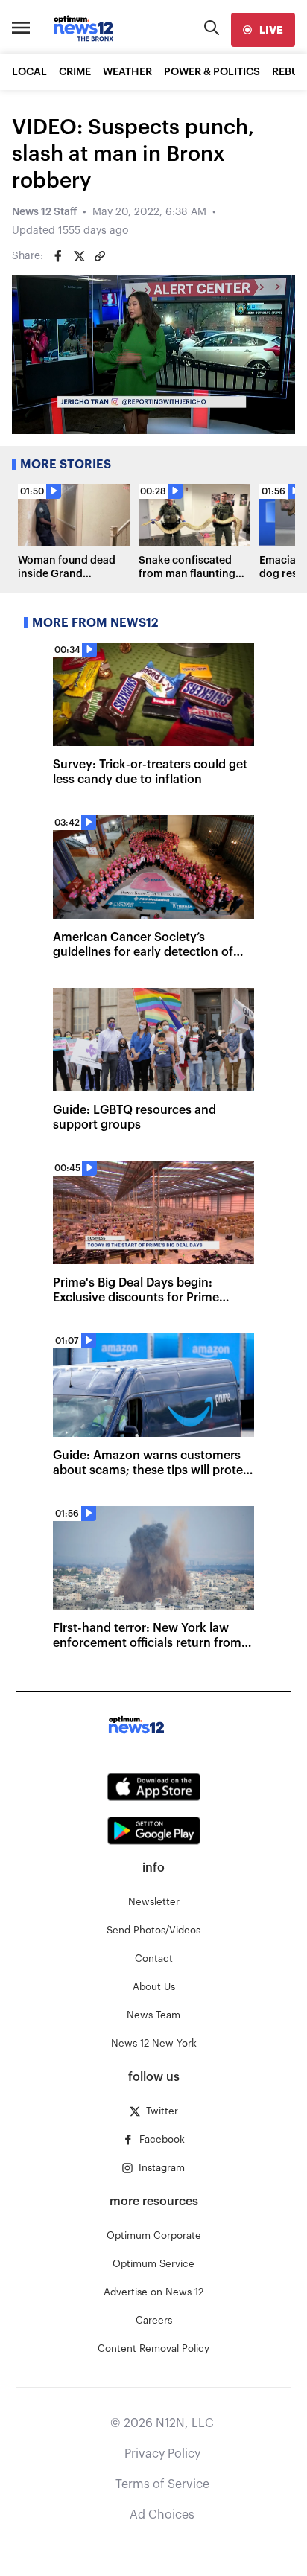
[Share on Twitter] (79, 256)
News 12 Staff (44, 212)
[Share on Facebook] (58, 256)
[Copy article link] (100, 256)
